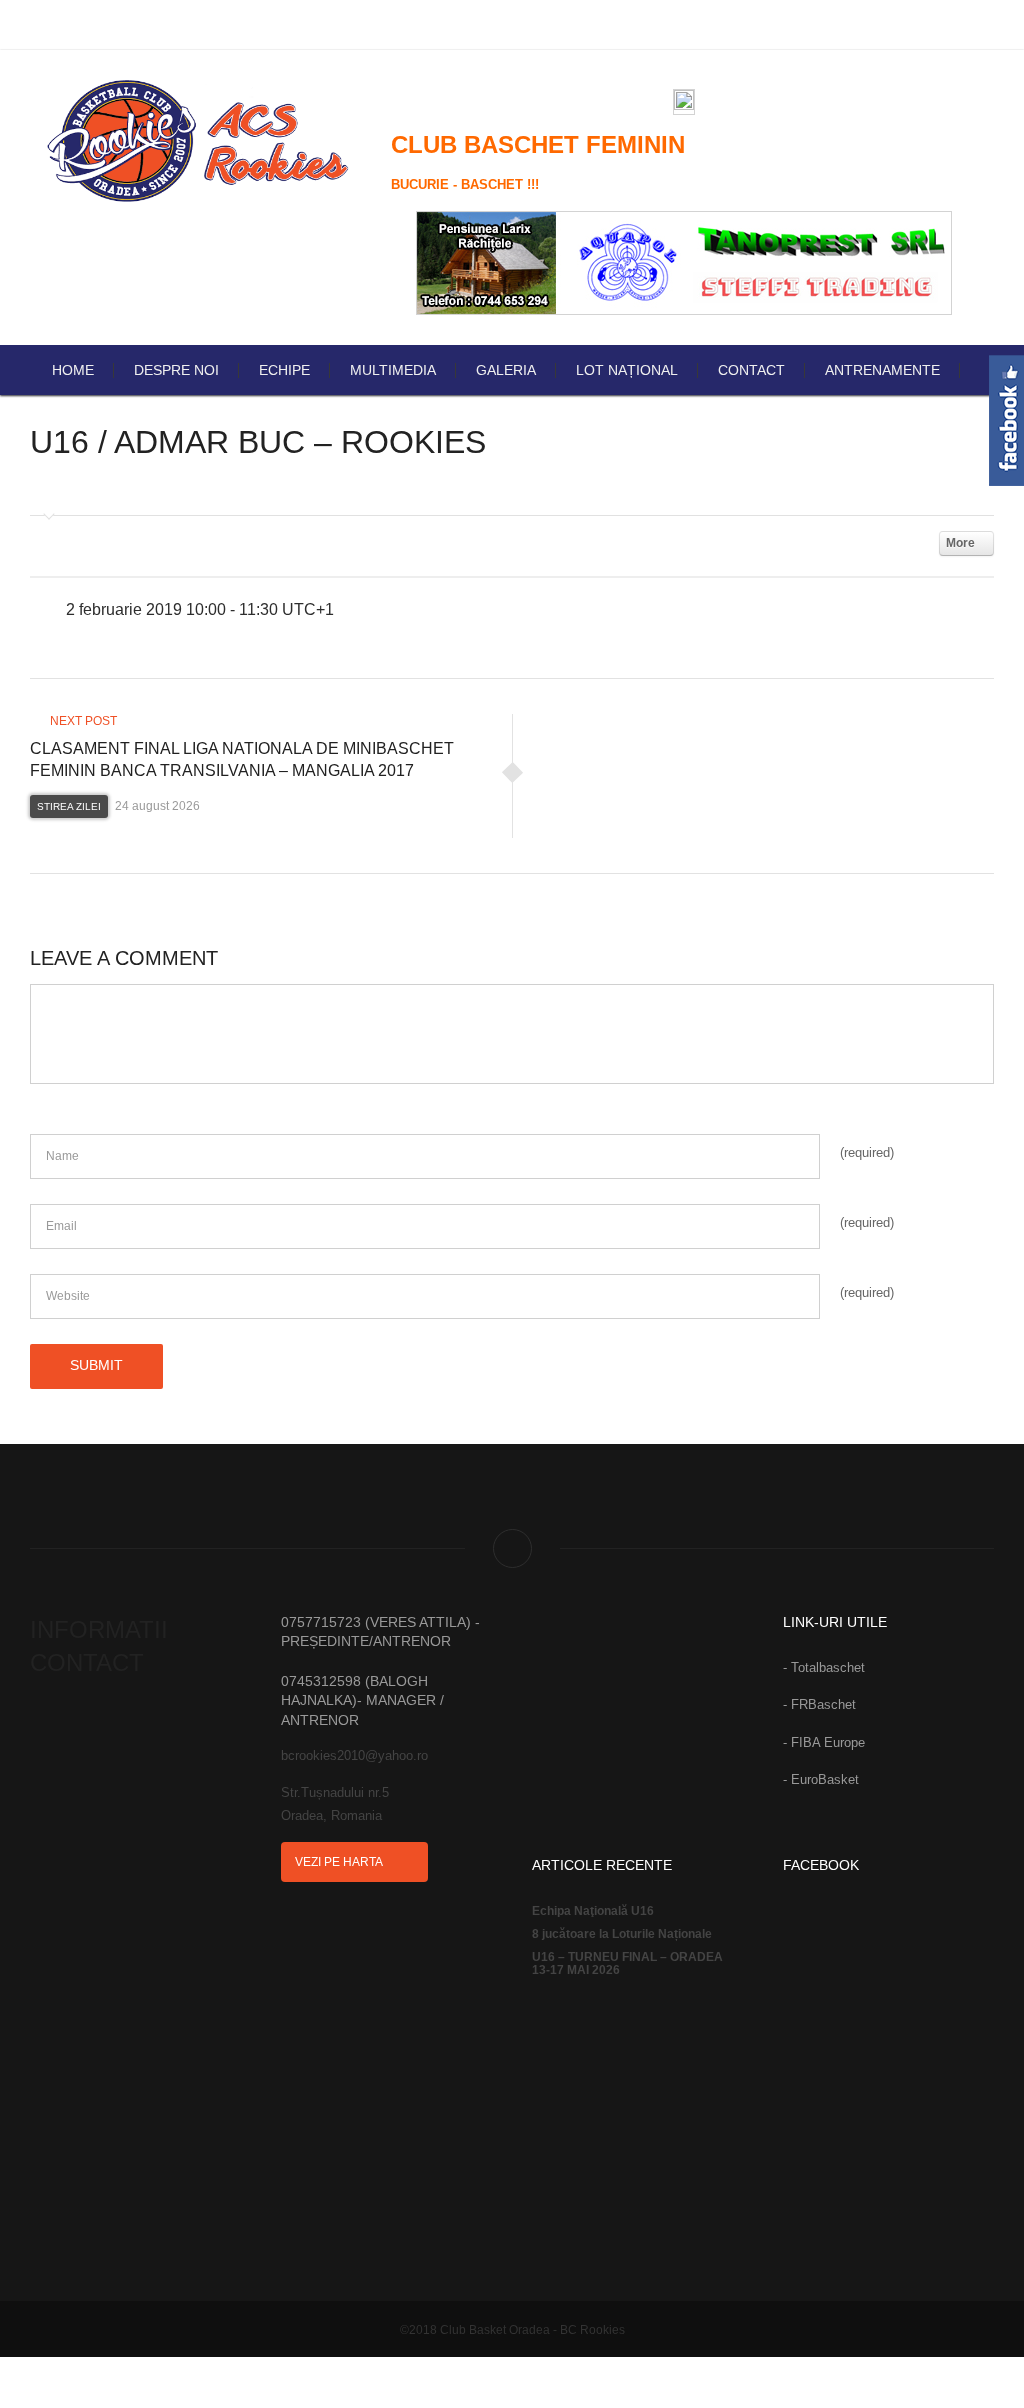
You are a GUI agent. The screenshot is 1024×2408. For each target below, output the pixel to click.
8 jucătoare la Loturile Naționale (622, 1934)
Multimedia (393, 370)
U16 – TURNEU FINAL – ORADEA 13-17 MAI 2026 (627, 1964)
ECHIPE (284, 370)
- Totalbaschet (824, 1667)
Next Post (82, 721)
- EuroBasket (821, 1779)
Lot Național (627, 370)
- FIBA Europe (824, 1742)
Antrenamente (882, 370)
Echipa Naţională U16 (593, 1911)
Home (73, 370)
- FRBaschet (819, 1704)
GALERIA (506, 370)
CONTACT (751, 370)
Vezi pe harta (340, 1862)
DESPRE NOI (176, 370)
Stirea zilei (69, 806)
